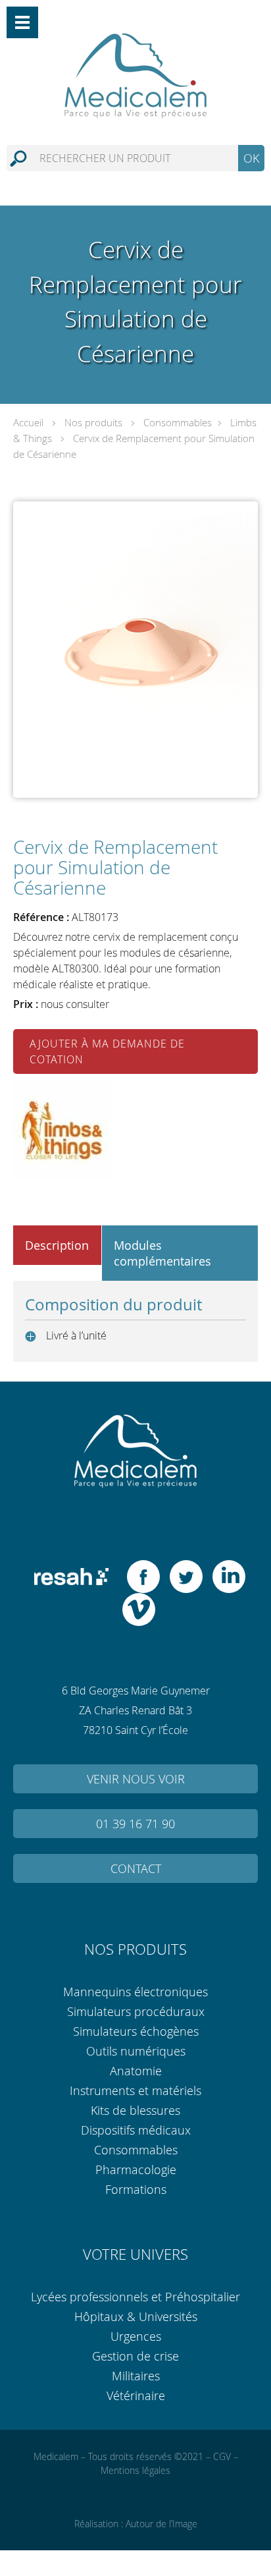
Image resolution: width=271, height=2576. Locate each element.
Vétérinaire (136, 2395)
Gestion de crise (135, 2356)
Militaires (136, 2376)
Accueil (28, 422)
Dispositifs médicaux (136, 2130)
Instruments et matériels (135, 2090)
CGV (222, 2456)
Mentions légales (135, 2470)
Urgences (136, 2336)
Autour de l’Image (161, 2524)
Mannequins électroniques (135, 1992)
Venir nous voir (136, 1779)
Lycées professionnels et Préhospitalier (135, 2297)
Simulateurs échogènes (136, 2031)
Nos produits (93, 422)
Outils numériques (136, 2051)
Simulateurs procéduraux (136, 2011)
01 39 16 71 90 (135, 1824)
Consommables (178, 422)
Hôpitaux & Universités (136, 2316)
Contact (136, 1868)
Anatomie (136, 2071)
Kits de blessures (135, 2110)
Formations (136, 2189)
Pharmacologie (136, 2170)
